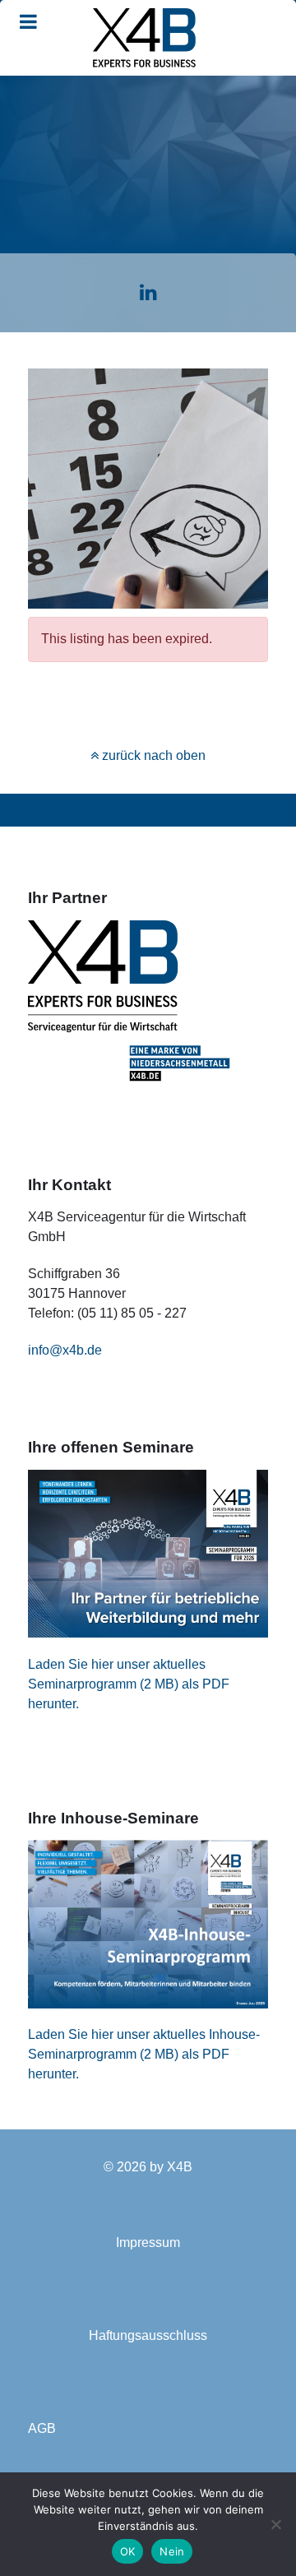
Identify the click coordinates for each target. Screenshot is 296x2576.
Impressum (148, 2242)
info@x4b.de (65, 1350)
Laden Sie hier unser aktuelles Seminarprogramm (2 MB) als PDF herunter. (129, 1684)
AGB (42, 2428)
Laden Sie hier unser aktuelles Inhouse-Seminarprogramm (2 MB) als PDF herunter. (144, 2054)
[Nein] (275, 2524)
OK (128, 2551)
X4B (180, 2167)
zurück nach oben (152, 755)
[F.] (144, 38)
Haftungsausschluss (148, 2335)
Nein (172, 2551)
